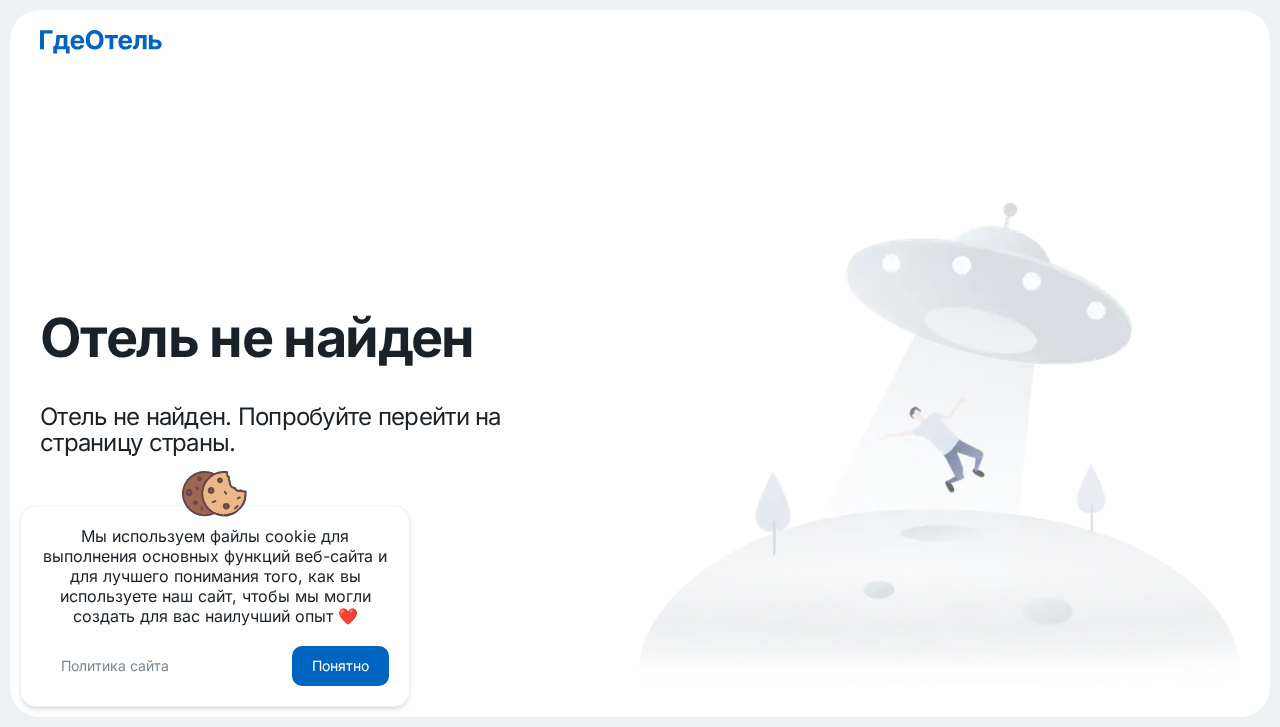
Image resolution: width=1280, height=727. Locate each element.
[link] (640, 42)
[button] (115, 666)
